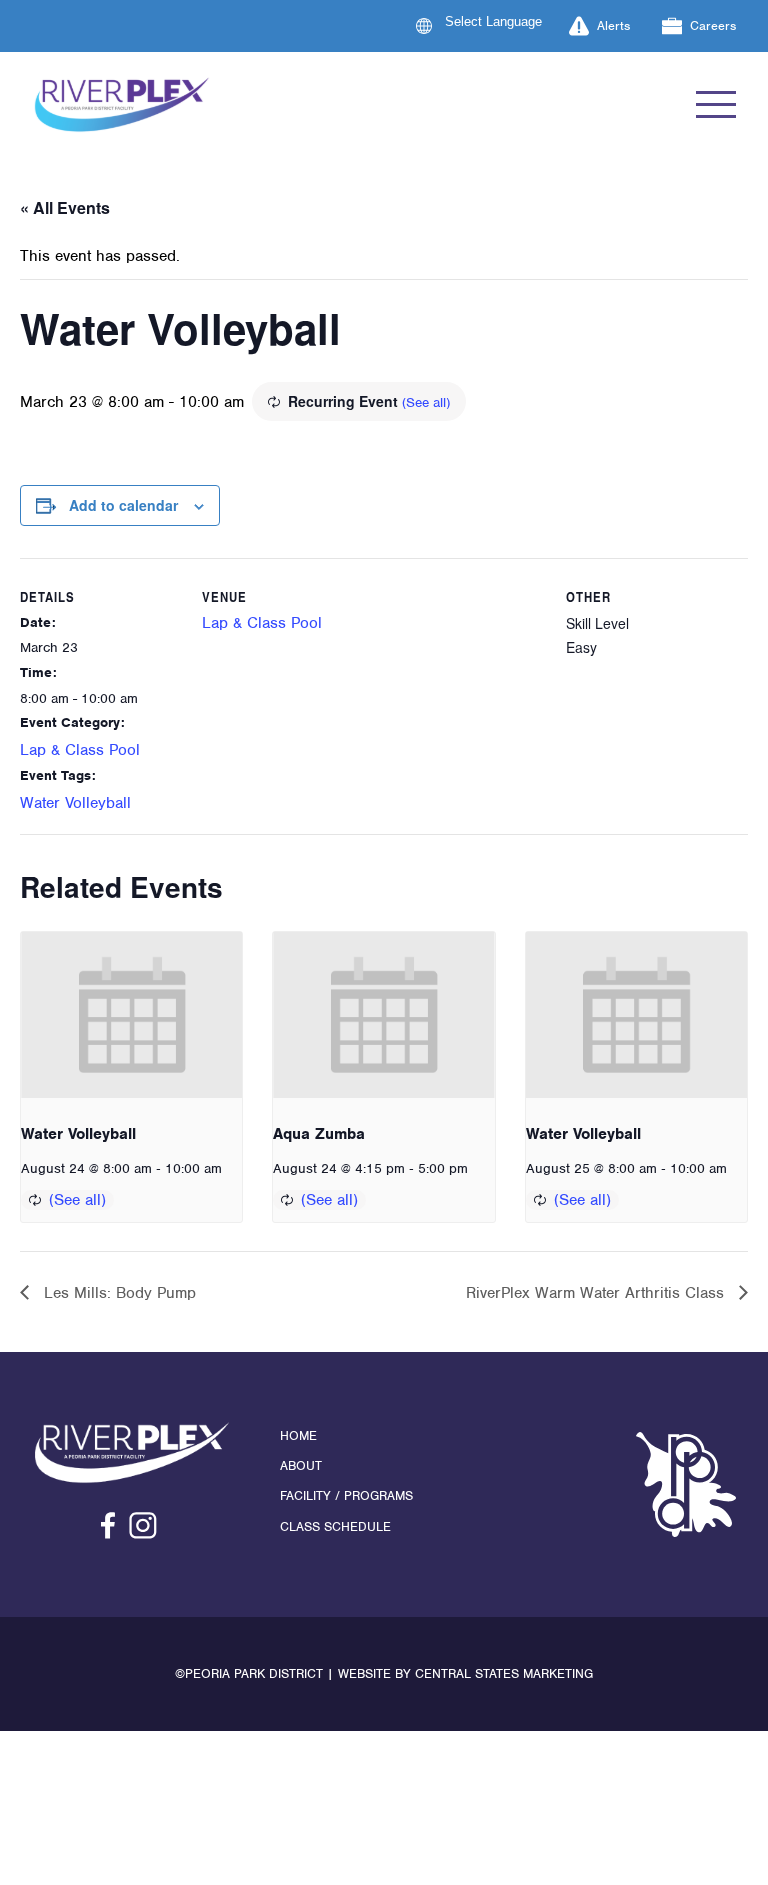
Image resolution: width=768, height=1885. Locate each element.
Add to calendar (123, 505)
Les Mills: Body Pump (117, 1293)
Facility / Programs (346, 1495)
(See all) (426, 402)
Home (298, 1435)
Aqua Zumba (319, 1134)
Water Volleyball (75, 803)
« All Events (65, 207)
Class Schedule (335, 1526)
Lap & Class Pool (80, 750)
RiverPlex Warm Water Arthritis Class (597, 1293)
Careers (713, 25)
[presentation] (131, 1015)
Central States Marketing (504, 1673)
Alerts (613, 25)
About (301, 1465)
